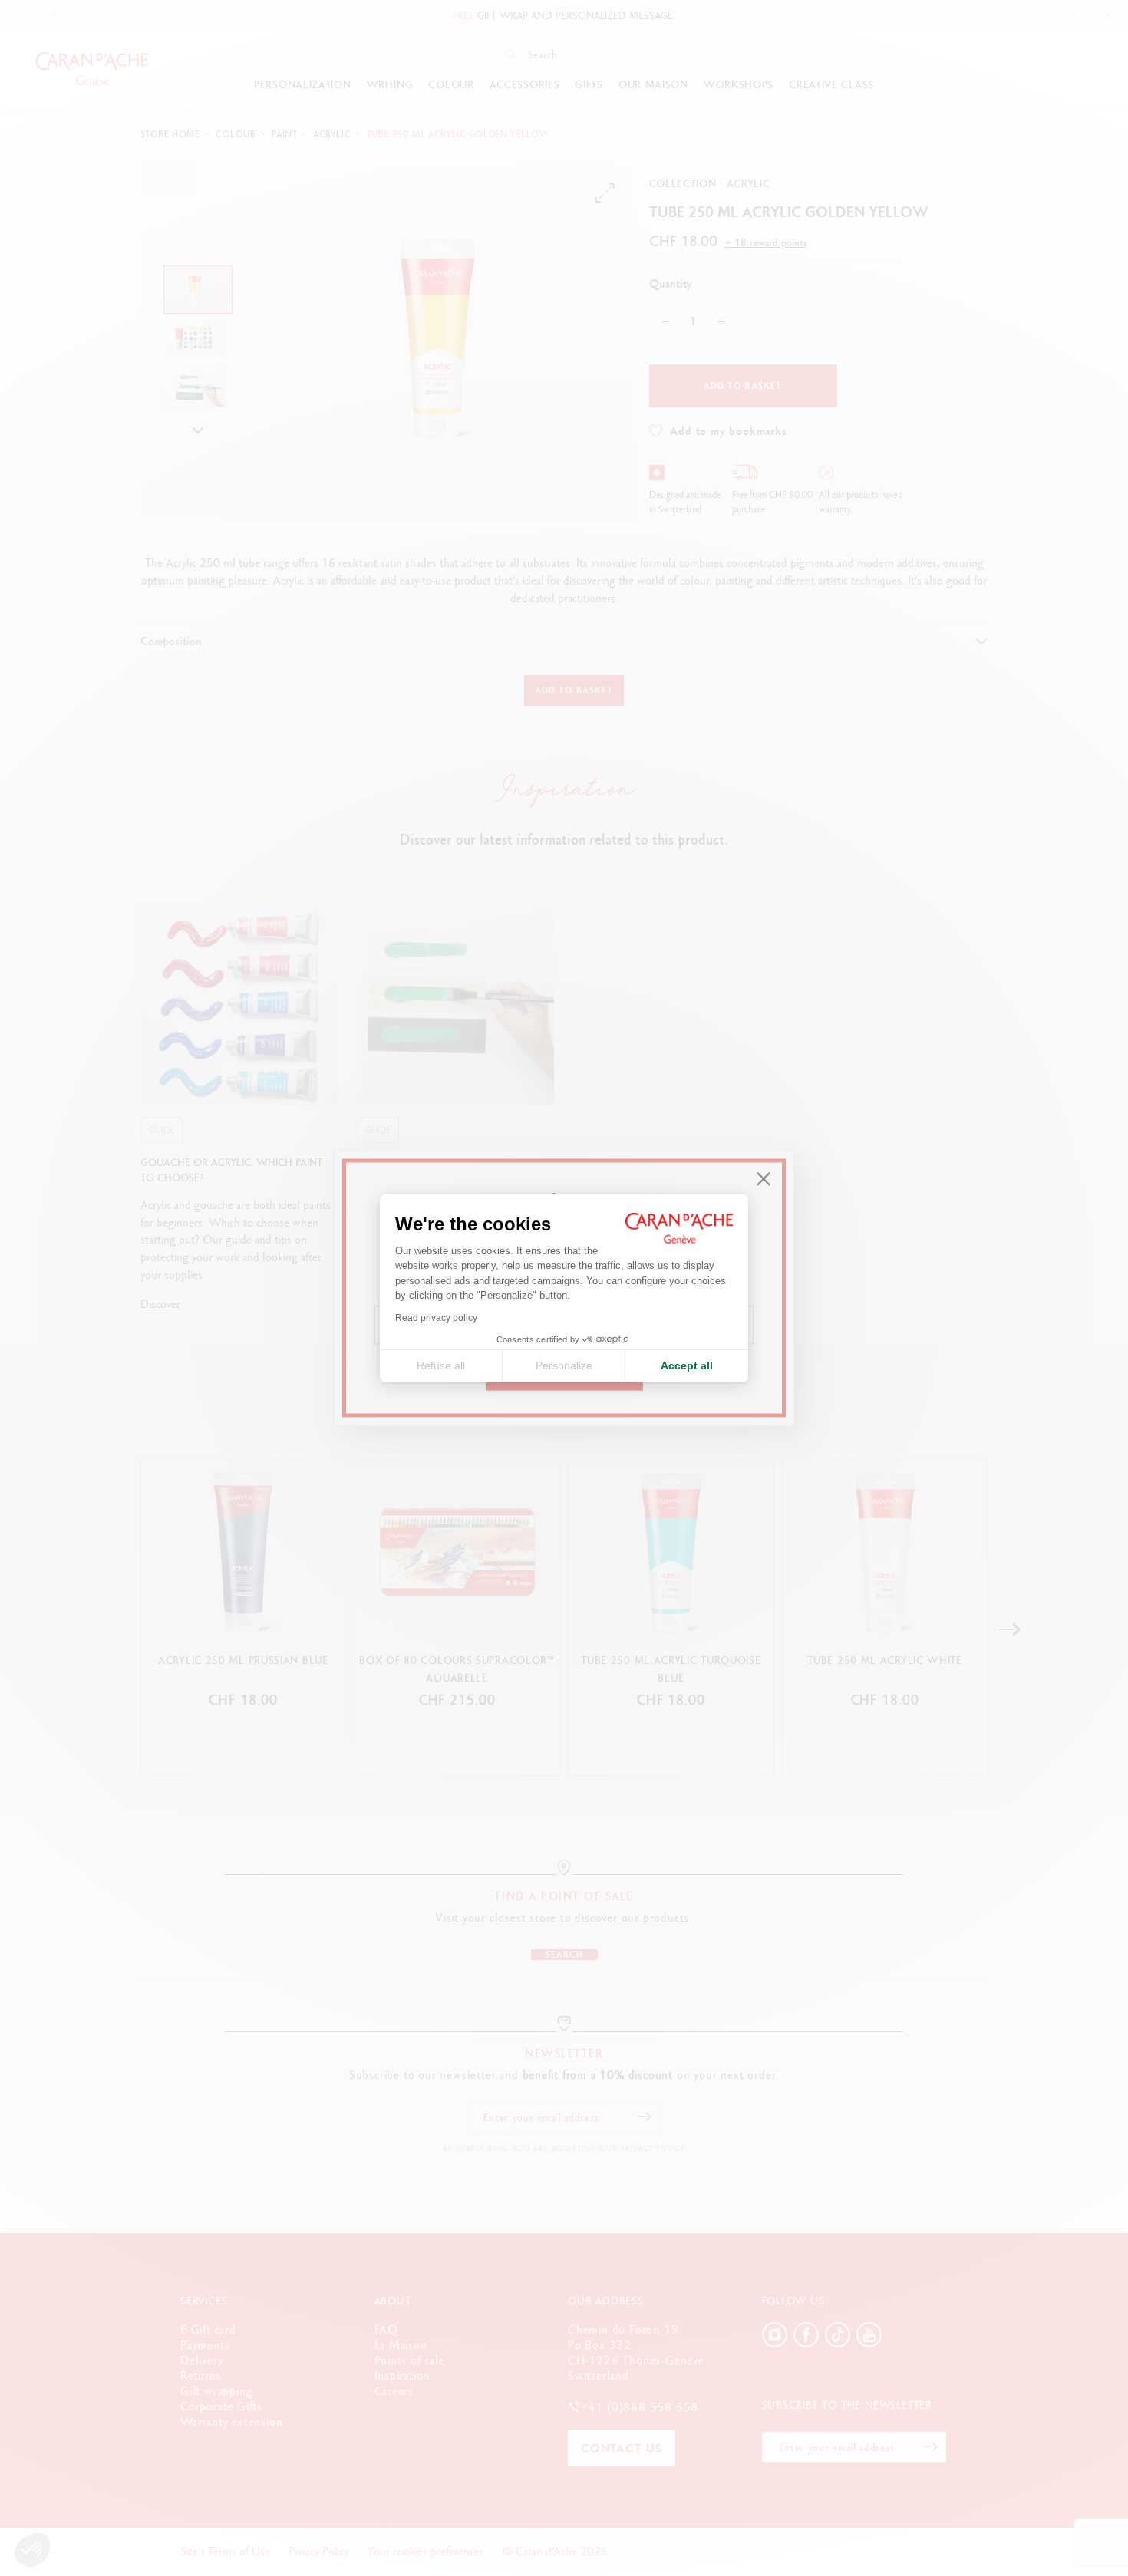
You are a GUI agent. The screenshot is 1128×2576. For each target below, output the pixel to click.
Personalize (564, 1365)
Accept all (687, 1365)
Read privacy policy (436, 1318)
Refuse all (441, 1365)
